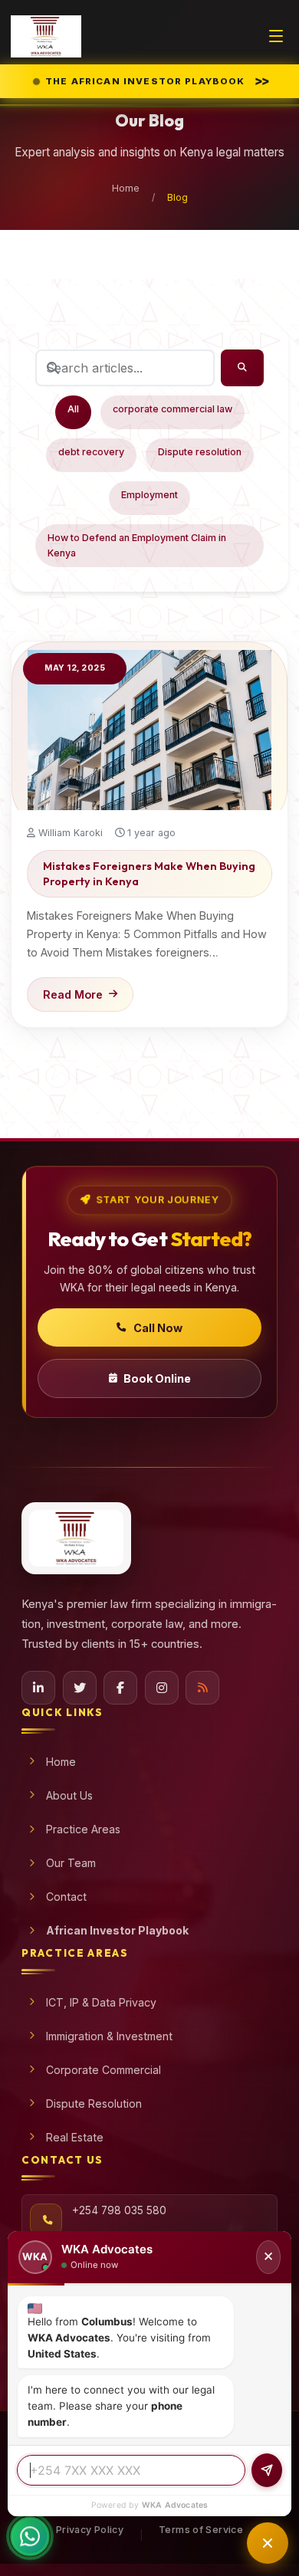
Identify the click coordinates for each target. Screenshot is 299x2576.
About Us (69, 1795)
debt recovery (91, 452)
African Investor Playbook (117, 1930)
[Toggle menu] (276, 36)
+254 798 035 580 (119, 2210)
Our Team (71, 1863)
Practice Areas (83, 1829)
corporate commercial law (172, 409)
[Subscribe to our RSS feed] (202, 1688)
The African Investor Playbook (155, 80)
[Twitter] (80, 1688)
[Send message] (267, 2470)
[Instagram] (162, 1688)
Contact (66, 1897)
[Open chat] (268, 2543)
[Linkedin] (38, 1688)
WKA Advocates (175, 2505)
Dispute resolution (200, 452)
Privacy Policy (90, 2530)
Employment (149, 495)
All (73, 409)
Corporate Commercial (103, 2070)
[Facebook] (120, 1688)
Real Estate (75, 2137)
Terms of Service (201, 2530)
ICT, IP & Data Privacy (101, 2002)
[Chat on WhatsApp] (30, 2545)
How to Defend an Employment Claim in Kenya (137, 545)
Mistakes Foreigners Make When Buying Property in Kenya (149, 874)
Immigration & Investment (109, 2036)
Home (126, 188)
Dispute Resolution (94, 2103)
